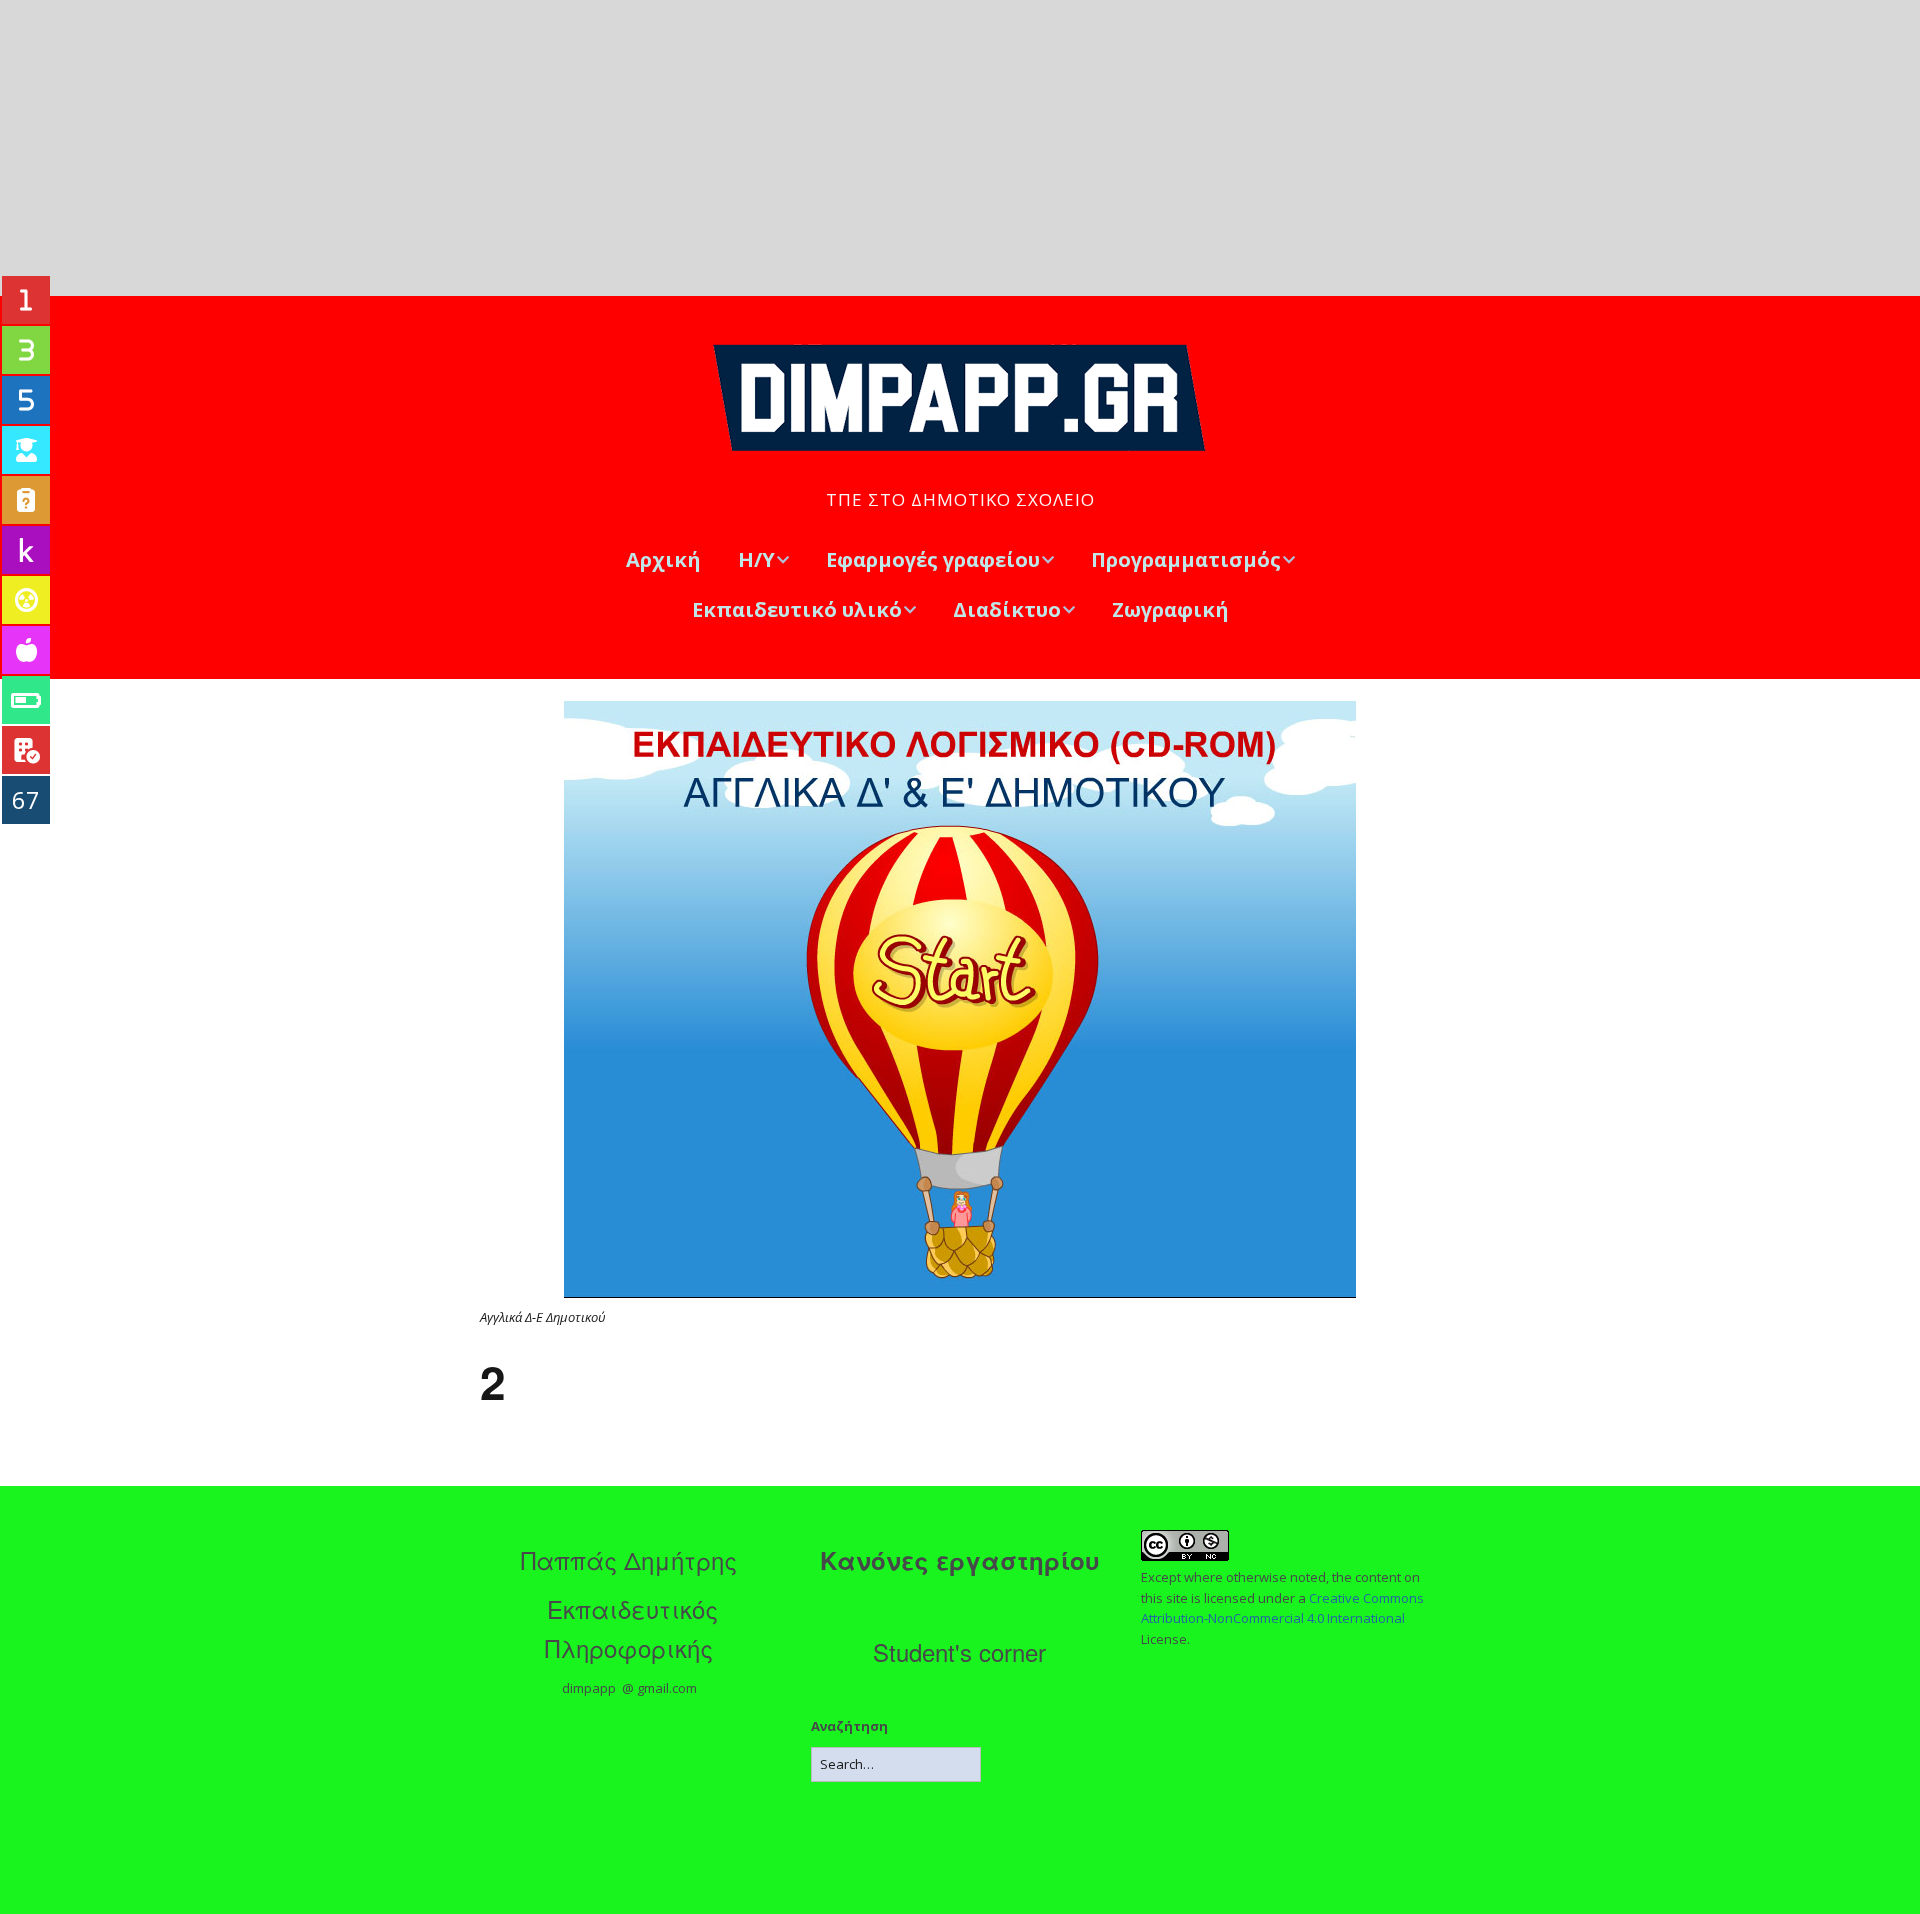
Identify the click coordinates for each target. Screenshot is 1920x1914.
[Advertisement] (960, 148)
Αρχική (663, 559)
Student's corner (959, 1651)
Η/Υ (756, 559)
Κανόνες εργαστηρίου (960, 1560)
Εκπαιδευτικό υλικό (797, 609)
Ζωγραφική (1170, 609)
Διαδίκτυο (1007, 609)
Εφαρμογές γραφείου (933, 559)
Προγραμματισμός (1186, 559)
